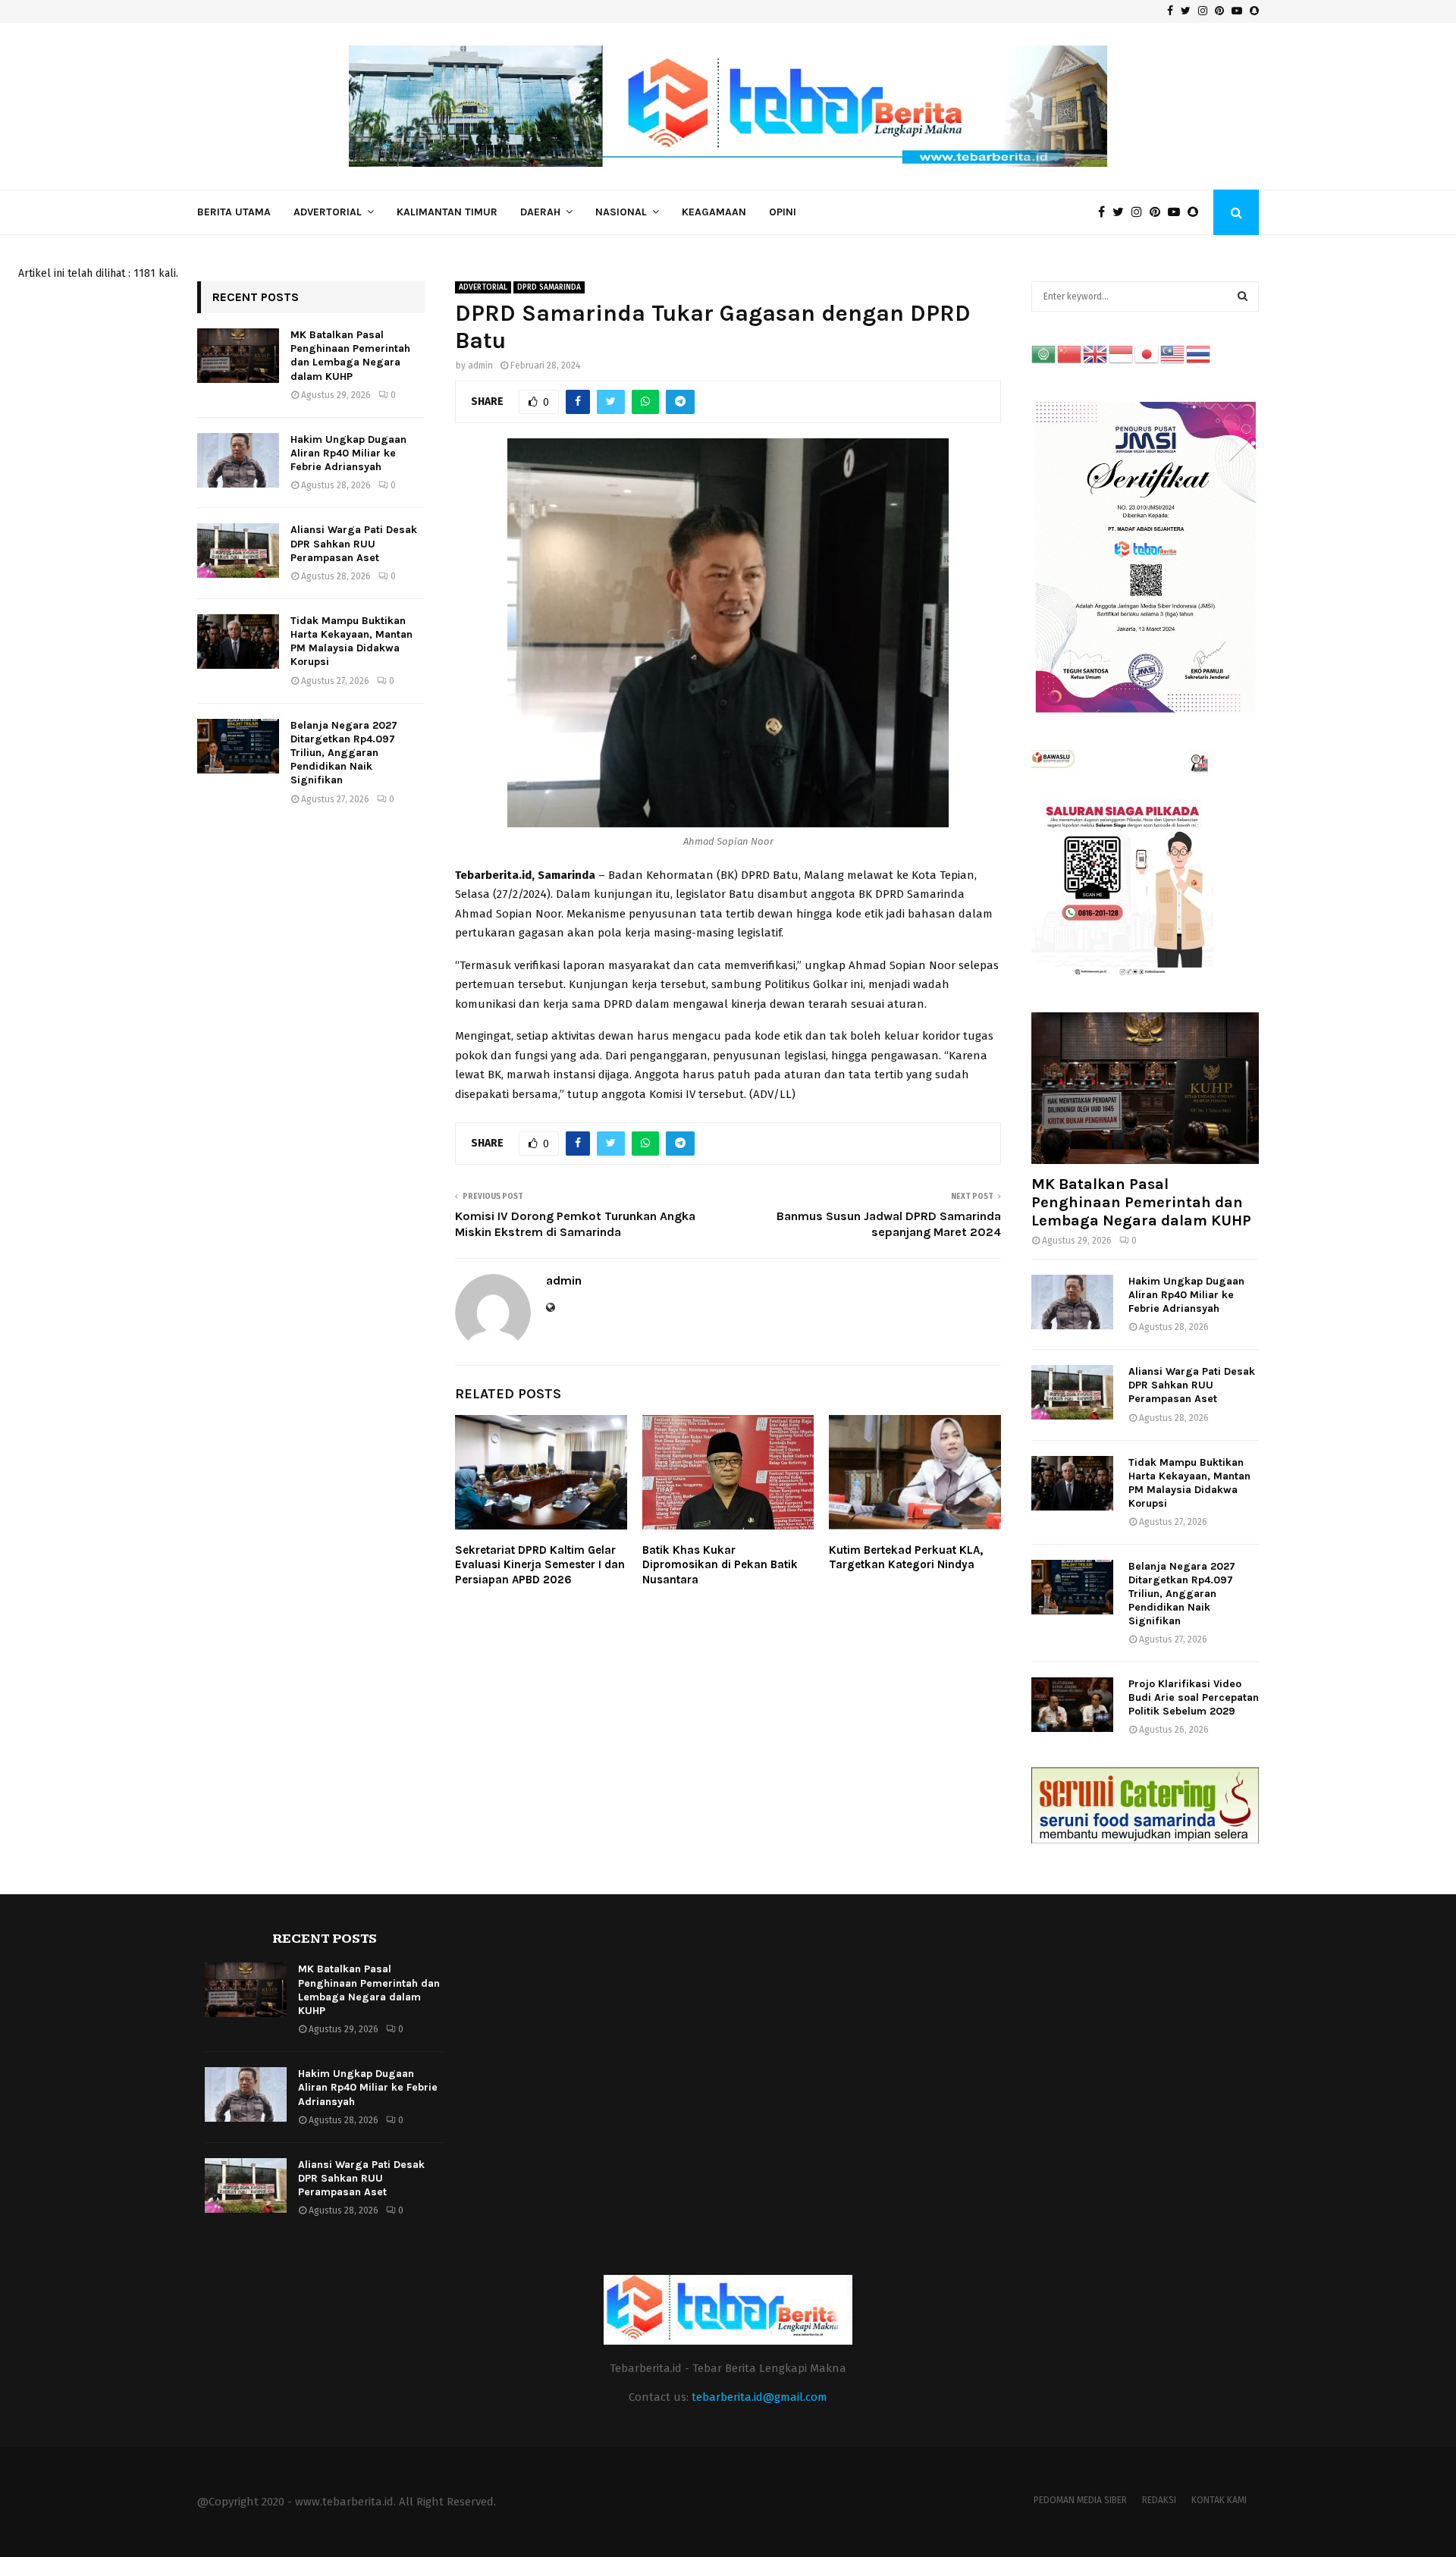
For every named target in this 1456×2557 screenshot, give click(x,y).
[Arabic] (1044, 354)
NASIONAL (621, 212)
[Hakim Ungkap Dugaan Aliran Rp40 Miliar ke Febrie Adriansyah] (238, 460)
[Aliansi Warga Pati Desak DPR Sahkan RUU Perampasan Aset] (238, 551)
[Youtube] (1178, 212)
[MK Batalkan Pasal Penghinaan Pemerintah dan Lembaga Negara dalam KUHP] (238, 356)
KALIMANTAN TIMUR (447, 212)
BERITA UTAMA (234, 212)
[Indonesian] (1122, 354)
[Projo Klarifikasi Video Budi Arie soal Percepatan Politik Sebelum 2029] (1072, 1705)
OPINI (783, 212)
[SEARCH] (1243, 296)
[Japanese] (1147, 354)
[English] (1096, 354)
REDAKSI (1159, 2500)
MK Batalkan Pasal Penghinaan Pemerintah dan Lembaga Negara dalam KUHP (350, 356)
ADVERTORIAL (328, 212)
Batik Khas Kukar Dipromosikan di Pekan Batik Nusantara (720, 1565)
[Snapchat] (1197, 212)
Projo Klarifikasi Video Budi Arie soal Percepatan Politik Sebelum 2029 (1194, 1697)
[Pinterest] (1159, 212)
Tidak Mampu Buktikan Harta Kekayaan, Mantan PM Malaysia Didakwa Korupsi (351, 642)
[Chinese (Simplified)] (1070, 354)
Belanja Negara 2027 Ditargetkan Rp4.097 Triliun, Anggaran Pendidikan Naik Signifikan (344, 753)
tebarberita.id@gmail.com (759, 2397)
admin (480, 366)
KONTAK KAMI (1219, 2500)
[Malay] (1173, 354)
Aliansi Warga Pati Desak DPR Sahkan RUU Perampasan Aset (354, 543)
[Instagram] (1141, 212)
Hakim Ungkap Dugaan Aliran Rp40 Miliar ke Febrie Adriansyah (348, 453)
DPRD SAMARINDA (549, 287)
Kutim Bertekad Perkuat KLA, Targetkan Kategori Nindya (906, 1558)
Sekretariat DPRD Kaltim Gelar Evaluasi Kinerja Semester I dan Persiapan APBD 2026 (540, 1565)
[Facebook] (1105, 212)
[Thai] (1199, 354)
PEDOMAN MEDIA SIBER (1080, 2500)
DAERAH (540, 212)
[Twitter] (1122, 212)
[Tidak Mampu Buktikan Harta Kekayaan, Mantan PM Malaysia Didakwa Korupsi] (238, 642)
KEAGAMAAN (714, 212)
